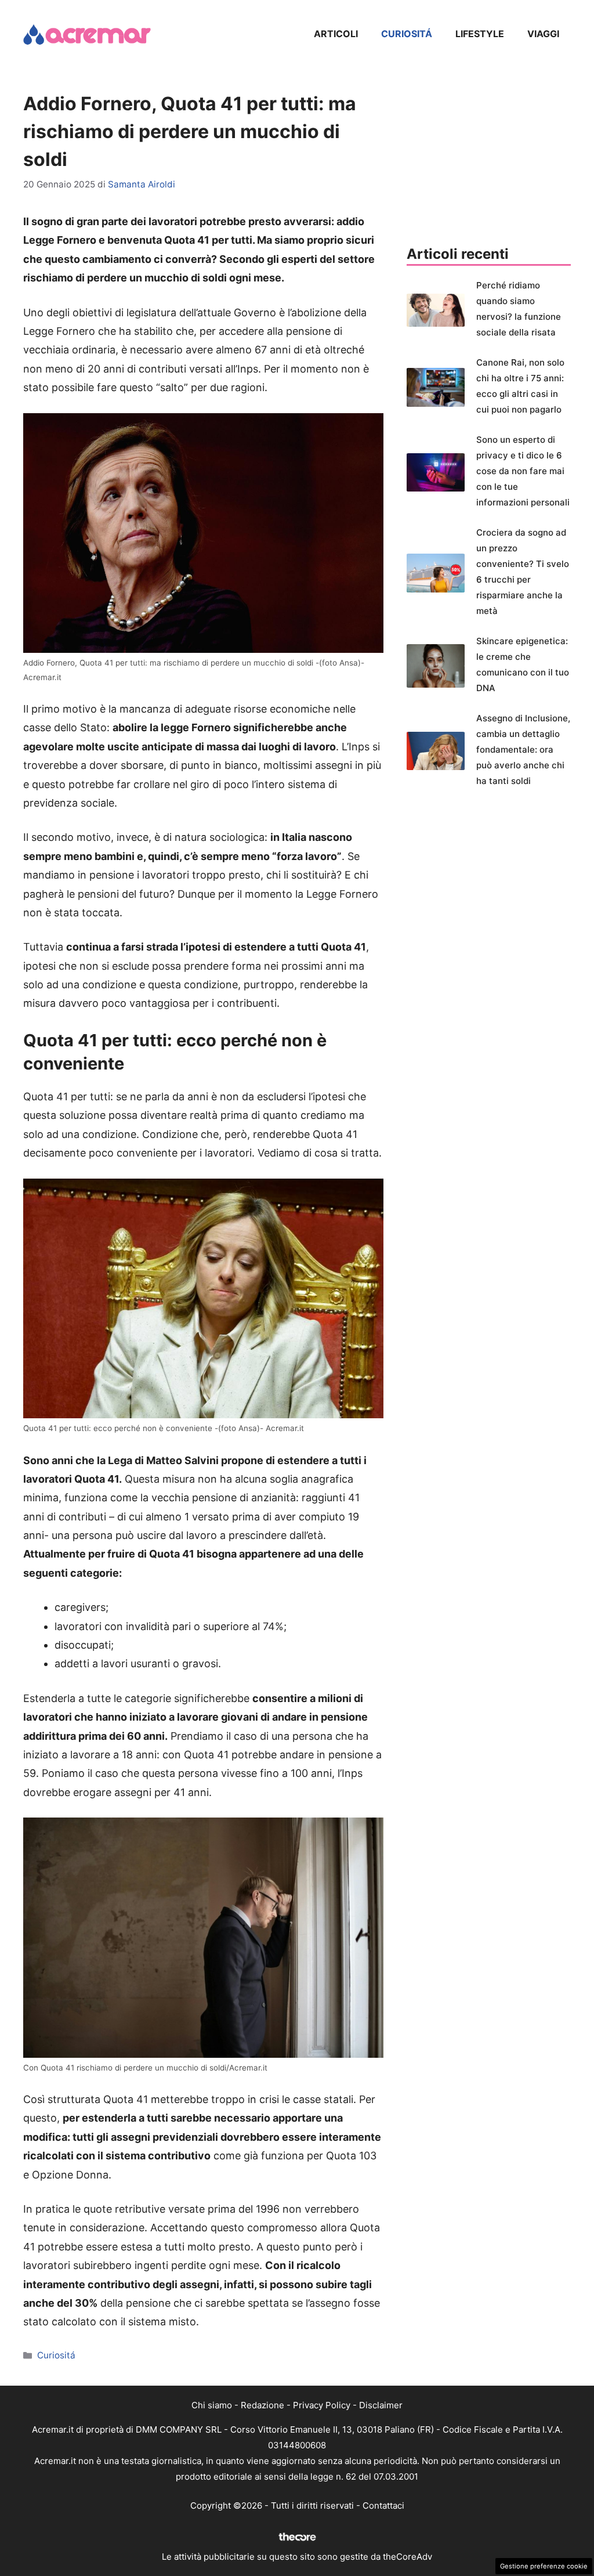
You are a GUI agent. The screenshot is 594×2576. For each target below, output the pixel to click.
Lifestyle (480, 34)
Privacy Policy (322, 2405)
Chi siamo (212, 2405)
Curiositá (407, 34)
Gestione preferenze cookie (544, 2566)
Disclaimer (381, 2405)
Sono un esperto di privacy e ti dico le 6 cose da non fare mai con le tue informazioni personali (523, 471)
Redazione (262, 2405)
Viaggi (543, 34)
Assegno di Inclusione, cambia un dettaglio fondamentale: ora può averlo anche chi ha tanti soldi (523, 749)
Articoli (336, 34)
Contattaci (383, 2505)
